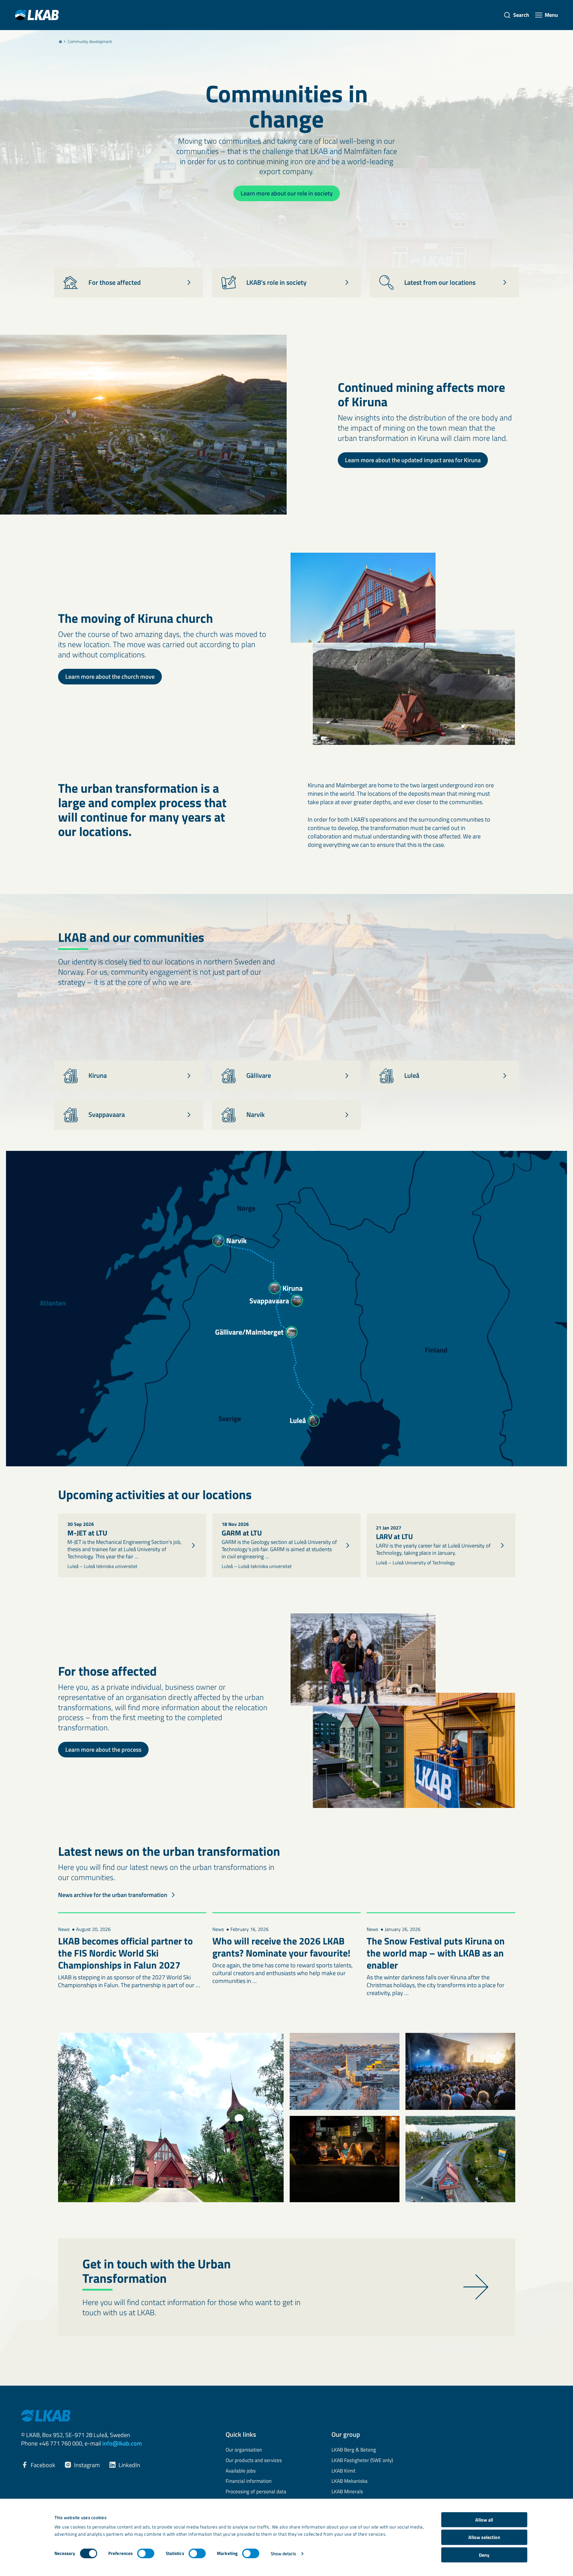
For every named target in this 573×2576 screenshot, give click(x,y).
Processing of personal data (256, 2492)
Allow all (484, 2520)
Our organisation (244, 2450)
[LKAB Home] (37, 15)
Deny (484, 2555)
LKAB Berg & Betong (354, 2450)
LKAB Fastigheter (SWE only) (362, 2461)
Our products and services (254, 2461)
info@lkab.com (122, 2443)
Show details (283, 2554)
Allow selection (484, 2537)
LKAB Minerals (347, 2492)
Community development (90, 41)
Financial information (249, 2481)
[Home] (60, 41)
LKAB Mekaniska (350, 2481)
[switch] (146, 2553)
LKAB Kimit (343, 2471)
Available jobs (241, 2471)
